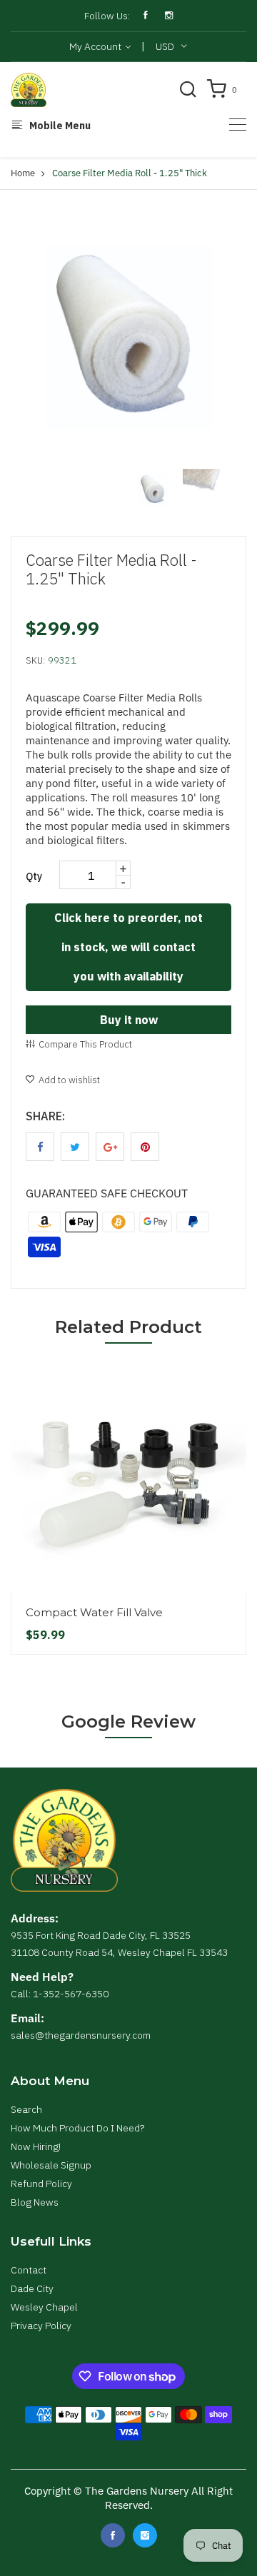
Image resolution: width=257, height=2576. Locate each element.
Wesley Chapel (44, 2307)
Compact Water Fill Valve (94, 1612)
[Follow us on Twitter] (75, 1147)
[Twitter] (145, 2535)
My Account (96, 46)
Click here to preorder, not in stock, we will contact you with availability (128, 947)
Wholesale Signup (51, 2165)
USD (165, 46)
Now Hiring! (36, 2146)
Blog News (35, 2202)
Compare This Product (85, 1044)
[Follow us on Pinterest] (145, 1147)
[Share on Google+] (110, 1147)
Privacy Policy (41, 2326)
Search (26, 2109)
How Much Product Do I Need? (77, 2128)
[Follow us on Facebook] (40, 1147)
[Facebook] (113, 2535)
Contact (29, 2270)
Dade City (32, 2288)
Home (23, 173)
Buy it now (129, 1020)
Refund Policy (41, 2184)
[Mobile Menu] (238, 125)
